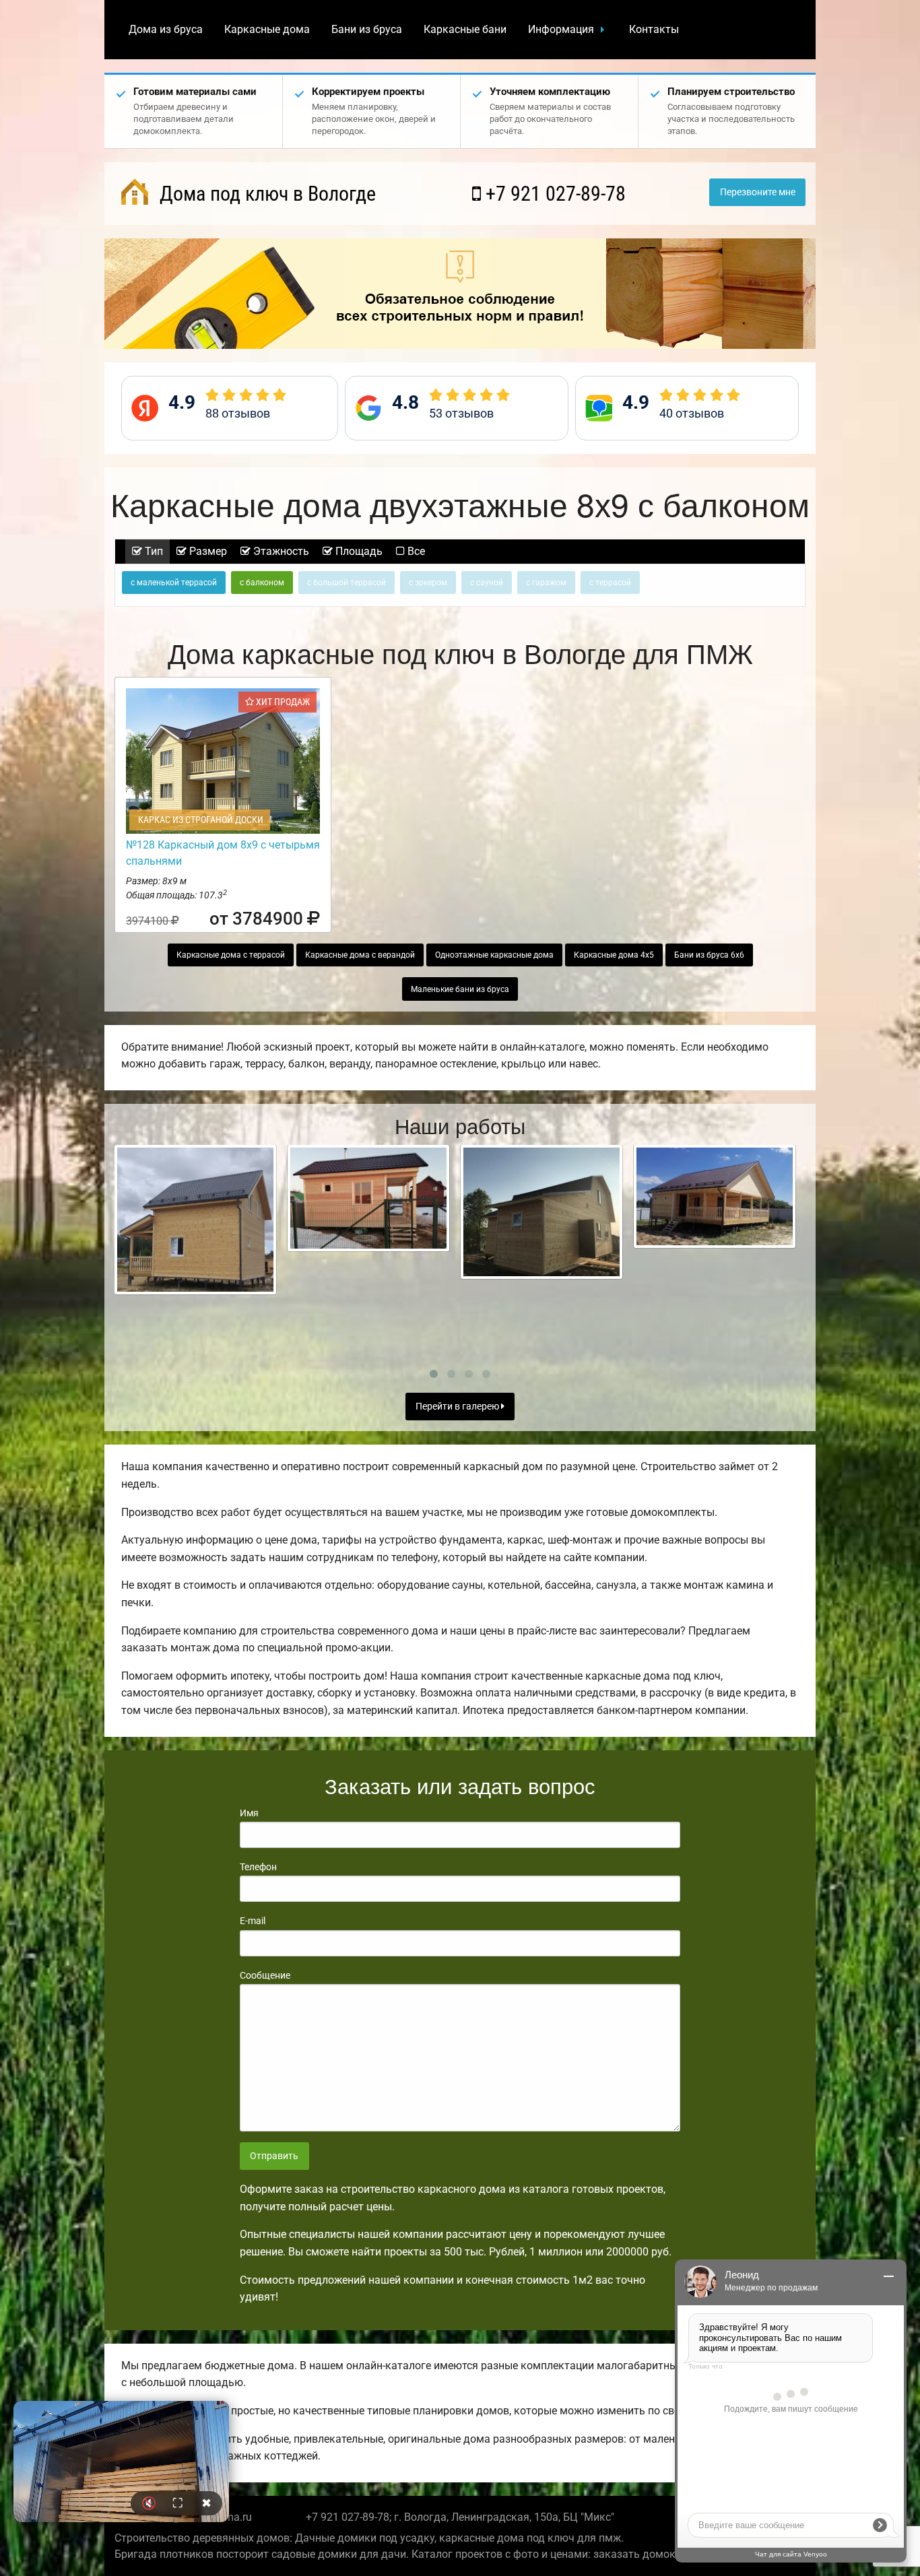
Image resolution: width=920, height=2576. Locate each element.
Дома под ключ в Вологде (265, 194)
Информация (561, 29)
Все (415, 551)
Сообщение (265, 1975)
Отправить (274, 2156)
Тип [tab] (153, 551)
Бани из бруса (367, 29)
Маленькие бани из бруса (460, 989)
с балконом (262, 583)
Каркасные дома (267, 29)
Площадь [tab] (358, 551)
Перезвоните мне (758, 192)
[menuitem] (166, 30)
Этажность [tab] (280, 551)
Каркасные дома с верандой (360, 955)
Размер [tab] (207, 551)
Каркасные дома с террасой (231, 955)
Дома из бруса (166, 29)
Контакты (654, 29)
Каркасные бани (465, 29)
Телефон (258, 1867)
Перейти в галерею (458, 1407)
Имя (249, 1813)
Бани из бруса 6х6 (709, 955)
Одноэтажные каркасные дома (494, 955)
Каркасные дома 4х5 (614, 955)
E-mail (253, 1921)
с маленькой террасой (174, 583)
